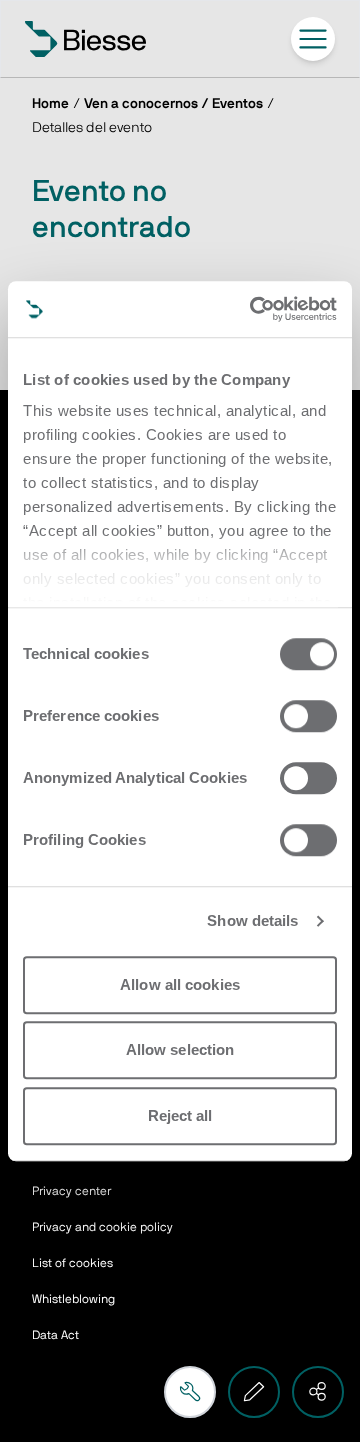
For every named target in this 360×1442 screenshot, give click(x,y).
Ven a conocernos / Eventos (173, 104)
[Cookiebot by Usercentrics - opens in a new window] (254, 309)
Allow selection (180, 1049)
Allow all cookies (180, 984)
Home (50, 104)
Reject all (180, 1115)
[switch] (308, 716)
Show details (252, 920)
